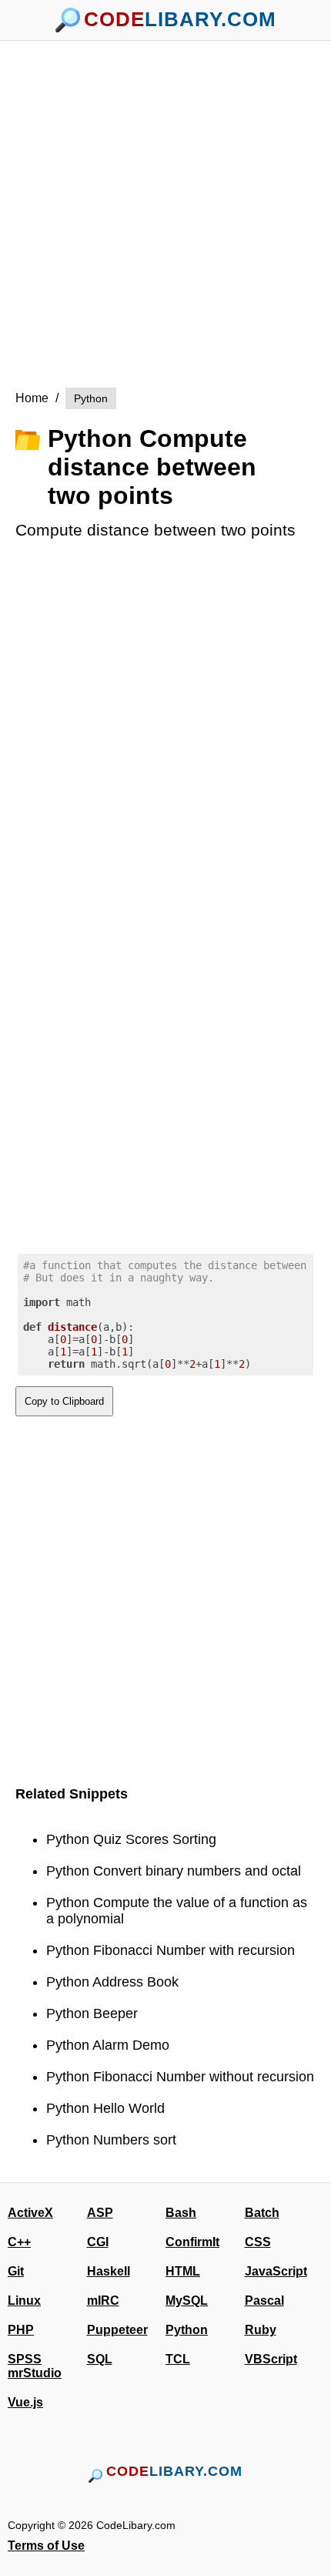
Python (91, 398)
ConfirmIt (192, 2242)
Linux (24, 2301)
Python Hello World (105, 2108)
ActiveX (30, 2213)
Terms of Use (46, 2546)
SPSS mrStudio (35, 2366)
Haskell (109, 2271)
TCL (178, 2359)
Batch (262, 2213)
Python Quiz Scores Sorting (131, 1839)
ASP (100, 2213)
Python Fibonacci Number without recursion (180, 2077)
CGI (98, 2242)
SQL (100, 2359)
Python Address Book (112, 1982)
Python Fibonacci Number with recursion (171, 1950)
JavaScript (276, 2271)
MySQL (187, 2301)
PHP (21, 2330)
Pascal (264, 2301)
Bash (181, 2213)
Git (16, 2271)
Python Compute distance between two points (152, 467)
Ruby (261, 2330)
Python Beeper (92, 2013)
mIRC (103, 2301)
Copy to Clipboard (64, 1401)
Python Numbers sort (111, 2140)
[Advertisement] (165, 207)
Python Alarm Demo (108, 2045)
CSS (258, 2242)
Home (32, 398)
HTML (183, 2271)
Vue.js (25, 2402)
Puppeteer (117, 2330)
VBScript (271, 2359)
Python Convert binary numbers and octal (174, 1871)
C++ (19, 2242)
